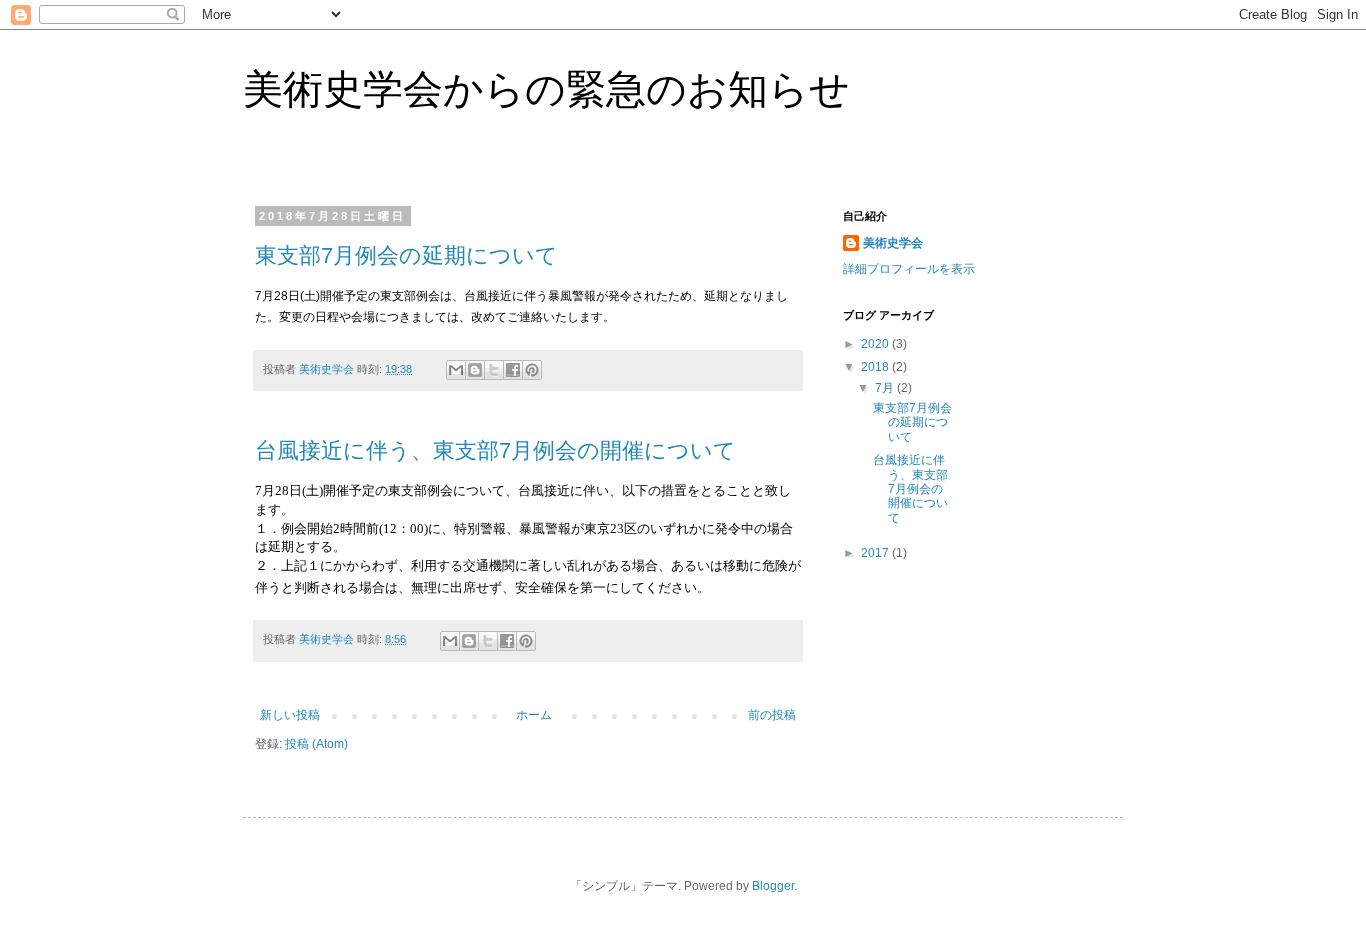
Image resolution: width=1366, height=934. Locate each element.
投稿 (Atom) (316, 744)
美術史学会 (893, 243)
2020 (876, 344)
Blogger (773, 886)
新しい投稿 (290, 715)
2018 (876, 367)
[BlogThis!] (475, 370)
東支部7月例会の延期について (406, 255)
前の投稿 (772, 715)
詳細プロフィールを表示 (909, 269)
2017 (876, 553)
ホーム (534, 715)
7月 (886, 388)
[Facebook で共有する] (513, 370)
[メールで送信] (456, 370)
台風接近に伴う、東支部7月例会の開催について (495, 450)
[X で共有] (494, 370)
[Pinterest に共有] (532, 370)
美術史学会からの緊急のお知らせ (546, 89)
